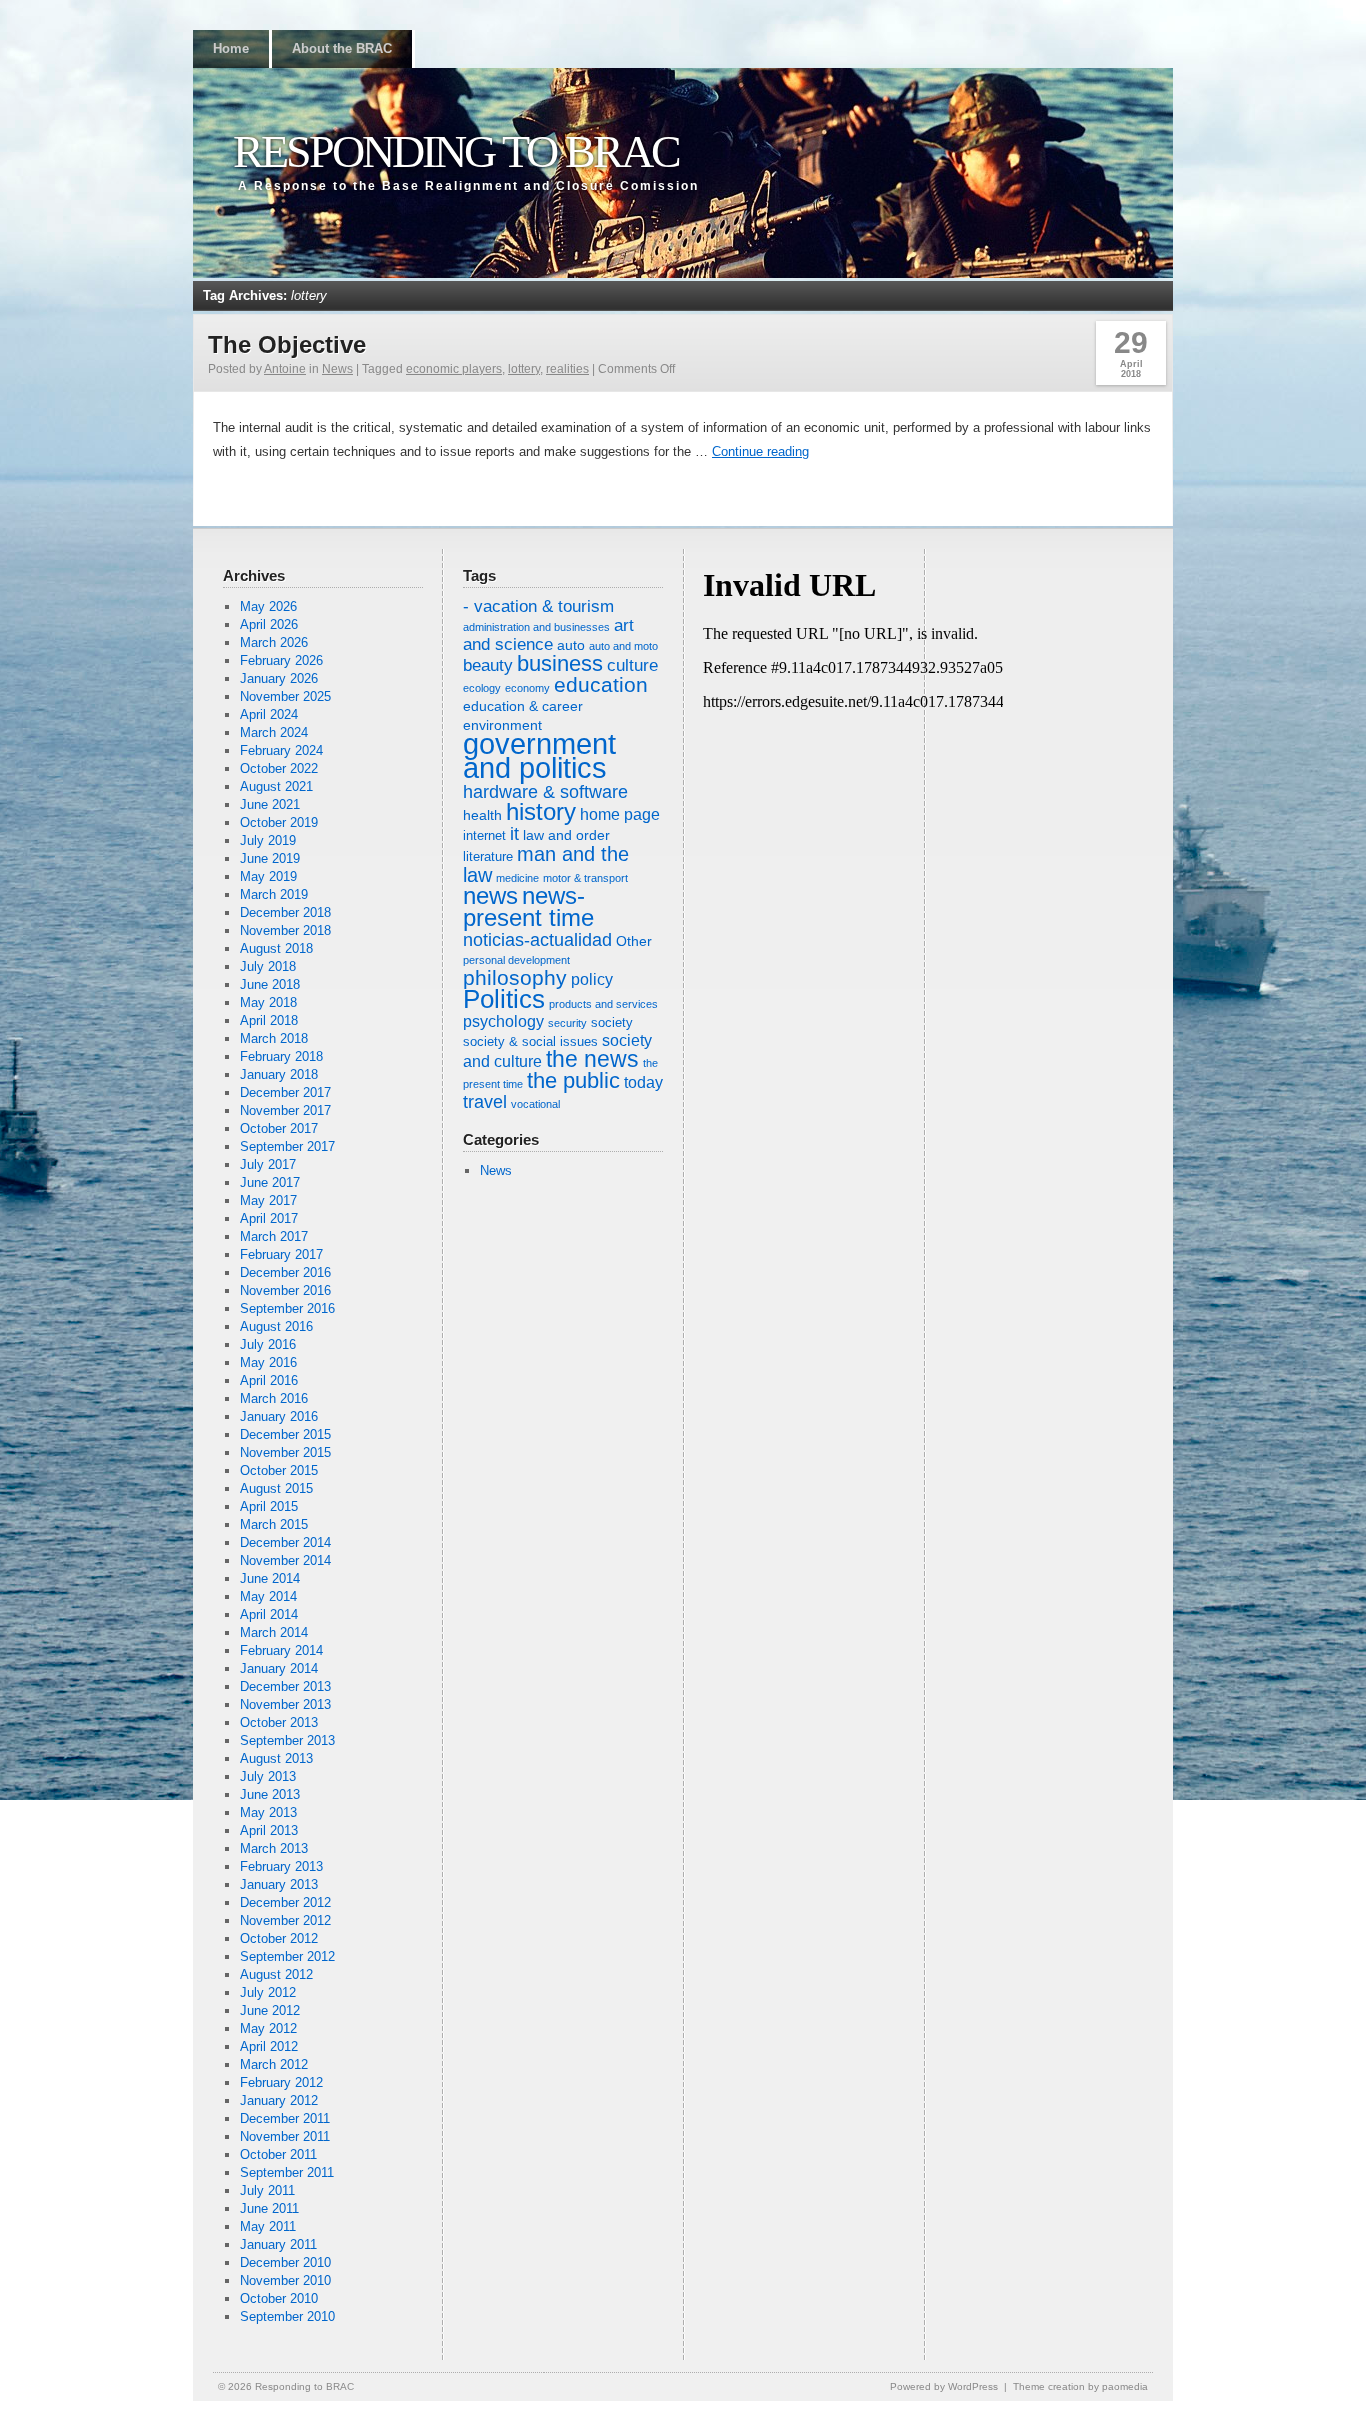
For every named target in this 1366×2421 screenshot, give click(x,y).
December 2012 (285, 1902)
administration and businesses (536, 627)
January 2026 (279, 678)
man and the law (546, 864)
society (612, 1023)
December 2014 (285, 1542)
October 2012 (279, 1938)
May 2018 (268, 1002)
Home (231, 48)
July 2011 (267, 2190)
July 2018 (268, 966)
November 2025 (285, 696)
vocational (535, 1104)
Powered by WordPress (944, 2386)
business (560, 663)
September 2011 (287, 2172)
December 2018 (285, 912)
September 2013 (287, 1740)
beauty (488, 665)
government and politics (539, 755)
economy (527, 688)
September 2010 (287, 2316)
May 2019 (268, 876)
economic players (454, 369)
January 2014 (279, 1668)
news (490, 895)
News (337, 369)
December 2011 (285, 2118)
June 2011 (269, 2208)
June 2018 (270, 984)
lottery (524, 369)
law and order (566, 835)
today (643, 1082)
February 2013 (281, 1866)
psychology (503, 1021)
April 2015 (269, 1506)
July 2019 (268, 840)
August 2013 (276, 1758)
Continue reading (760, 451)
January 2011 (278, 2244)
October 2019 (279, 822)
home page (620, 814)
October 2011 (278, 2154)
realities (567, 369)
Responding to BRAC (456, 151)
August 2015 (276, 1488)
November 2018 (285, 930)
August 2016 (276, 1326)
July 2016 (268, 1344)
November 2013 (285, 1704)
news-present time (528, 906)
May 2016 (268, 1362)
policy (592, 979)
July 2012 (268, 1992)
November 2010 (285, 2280)
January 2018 (279, 1074)
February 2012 (281, 2082)
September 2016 (287, 1308)
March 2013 (274, 1848)
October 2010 (279, 2298)
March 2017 (274, 1236)
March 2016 (274, 1398)
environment (502, 725)
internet (484, 836)
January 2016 (279, 1416)
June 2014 (270, 1578)
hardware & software (545, 792)
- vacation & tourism (538, 606)
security (567, 1023)
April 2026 (269, 624)
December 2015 (285, 1434)
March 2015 (274, 1524)
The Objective (287, 344)
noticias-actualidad (537, 940)
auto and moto (623, 646)
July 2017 (268, 1164)
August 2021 (276, 786)
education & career (523, 706)
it (514, 834)
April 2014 (269, 1614)
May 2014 (268, 1596)
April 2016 (269, 1380)
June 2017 (270, 1182)
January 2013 (279, 1884)
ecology (482, 688)
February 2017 (281, 1254)
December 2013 (285, 1686)
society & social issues (530, 1042)
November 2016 (285, 1290)
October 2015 (279, 1470)
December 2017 (285, 1092)
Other (634, 941)
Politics (504, 999)
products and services (603, 1004)
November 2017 (285, 1110)
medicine (517, 878)
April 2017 (269, 1218)
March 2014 (274, 1632)
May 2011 (268, 2226)
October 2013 (279, 1722)
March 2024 (274, 732)
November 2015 (285, 1452)
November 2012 (285, 1920)
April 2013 (269, 1830)
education (601, 684)
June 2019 (270, 858)
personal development (516, 960)
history (541, 811)
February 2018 (281, 1056)
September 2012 (287, 1956)
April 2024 (269, 714)
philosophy (515, 977)
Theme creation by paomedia (1080, 2386)
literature (488, 857)
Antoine (285, 369)
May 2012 (268, 2028)
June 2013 (270, 1794)
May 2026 (268, 606)
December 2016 (285, 1272)
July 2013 (268, 1776)
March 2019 (274, 894)
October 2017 (279, 1128)
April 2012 (269, 2046)
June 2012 (270, 2010)
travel (485, 1102)
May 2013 (268, 1812)
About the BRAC (342, 48)
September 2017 (287, 1146)
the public (573, 1080)
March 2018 (274, 1038)
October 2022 (279, 768)
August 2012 (276, 1974)
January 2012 (279, 2100)
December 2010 (285, 2262)
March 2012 (274, 2064)
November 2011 (285, 2136)
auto (571, 645)
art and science (548, 635)
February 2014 (281, 1650)
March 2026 (274, 642)
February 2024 (281, 750)
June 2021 (270, 804)
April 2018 (269, 1020)
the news (592, 1059)
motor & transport (585, 878)
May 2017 (268, 1200)
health (482, 815)
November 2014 (285, 1560)
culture (632, 665)
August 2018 (276, 948)
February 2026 (281, 660)
